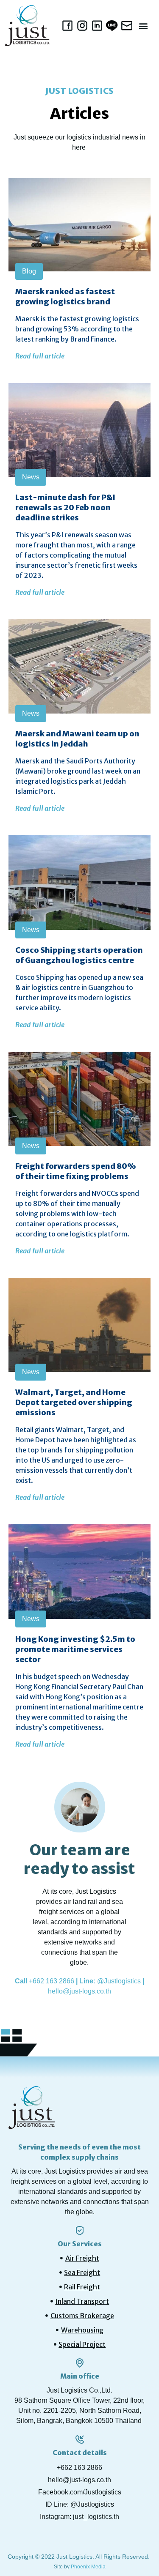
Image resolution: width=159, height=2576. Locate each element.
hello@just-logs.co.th (79, 1991)
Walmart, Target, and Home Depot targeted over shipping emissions (74, 1402)
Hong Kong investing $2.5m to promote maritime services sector (75, 1649)
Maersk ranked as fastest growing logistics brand (65, 297)
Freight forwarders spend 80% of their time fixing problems (76, 1171)
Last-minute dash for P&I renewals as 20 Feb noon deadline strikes (65, 507)
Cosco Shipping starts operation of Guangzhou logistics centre (79, 955)
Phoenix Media (88, 2567)
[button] (144, 26)
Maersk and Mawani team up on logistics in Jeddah (77, 739)
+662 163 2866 (52, 1981)
